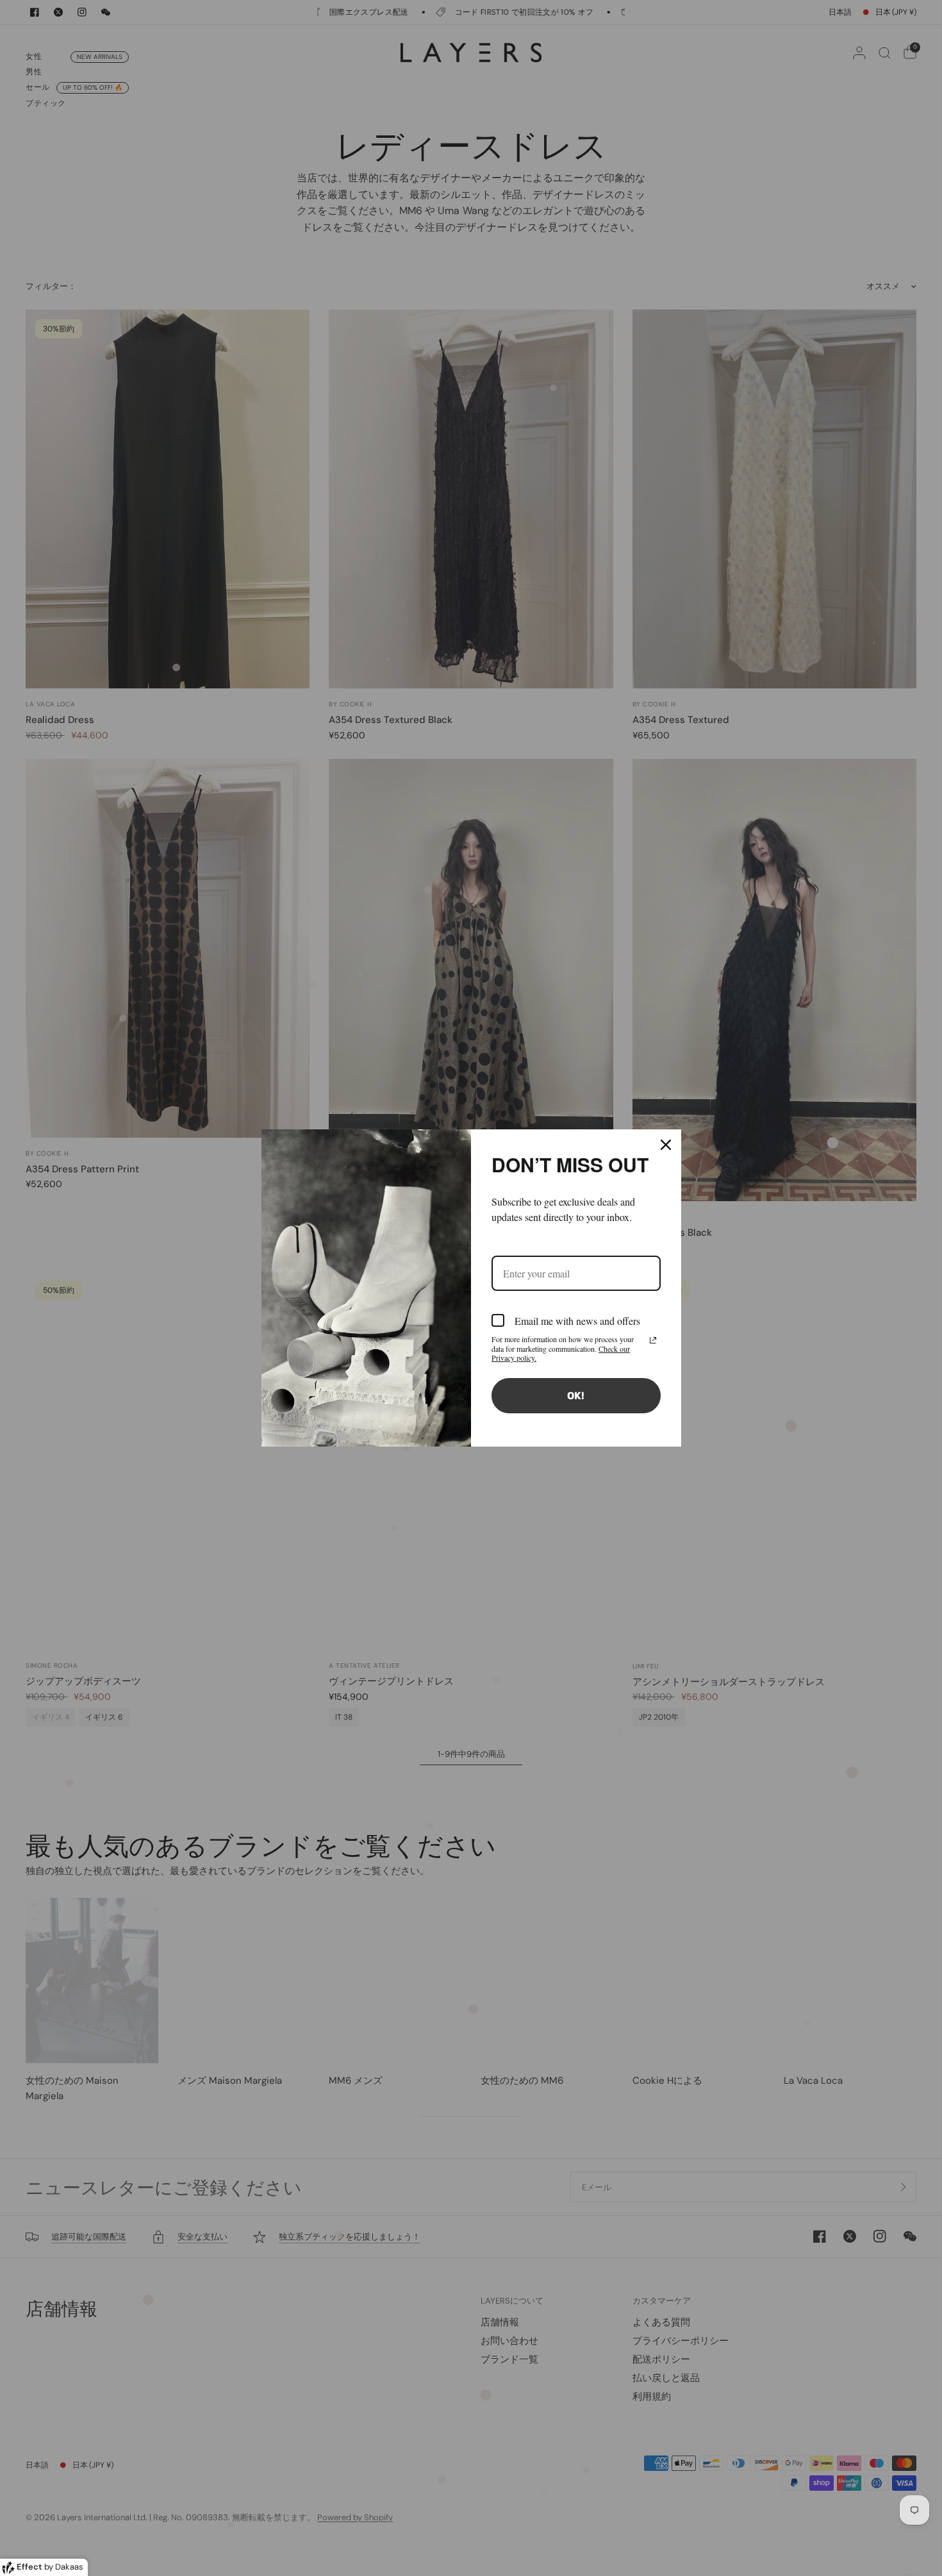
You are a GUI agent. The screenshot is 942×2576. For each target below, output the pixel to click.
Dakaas (69, 2567)
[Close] (666, 1145)
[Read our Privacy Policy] (653, 1340)
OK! (576, 1396)
